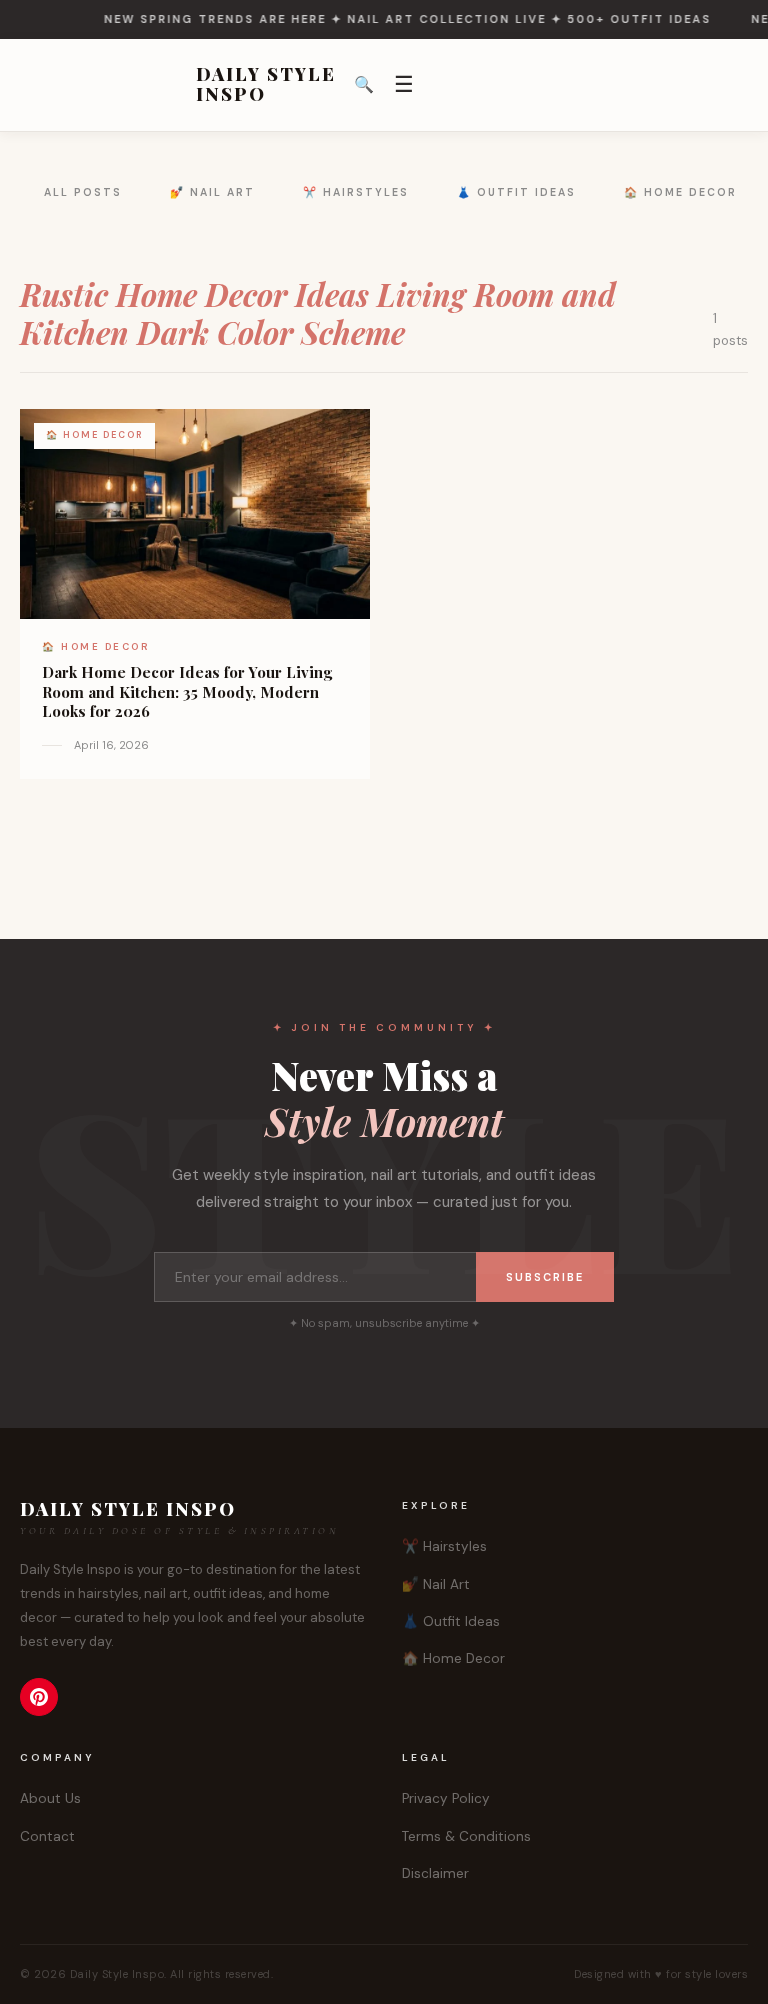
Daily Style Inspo (266, 85)
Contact (47, 1836)
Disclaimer (435, 1873)
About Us (50, 1798)
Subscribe (545, 1277)
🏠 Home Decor (680, 192)
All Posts (83, 192)
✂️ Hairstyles (356, 192)
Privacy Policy (446, 1798)
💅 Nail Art (212, 192)
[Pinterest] (39, 1697)
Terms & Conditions (466, 1836)
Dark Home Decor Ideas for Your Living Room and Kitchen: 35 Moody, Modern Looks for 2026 (187, 692)
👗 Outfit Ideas (516, 192)
